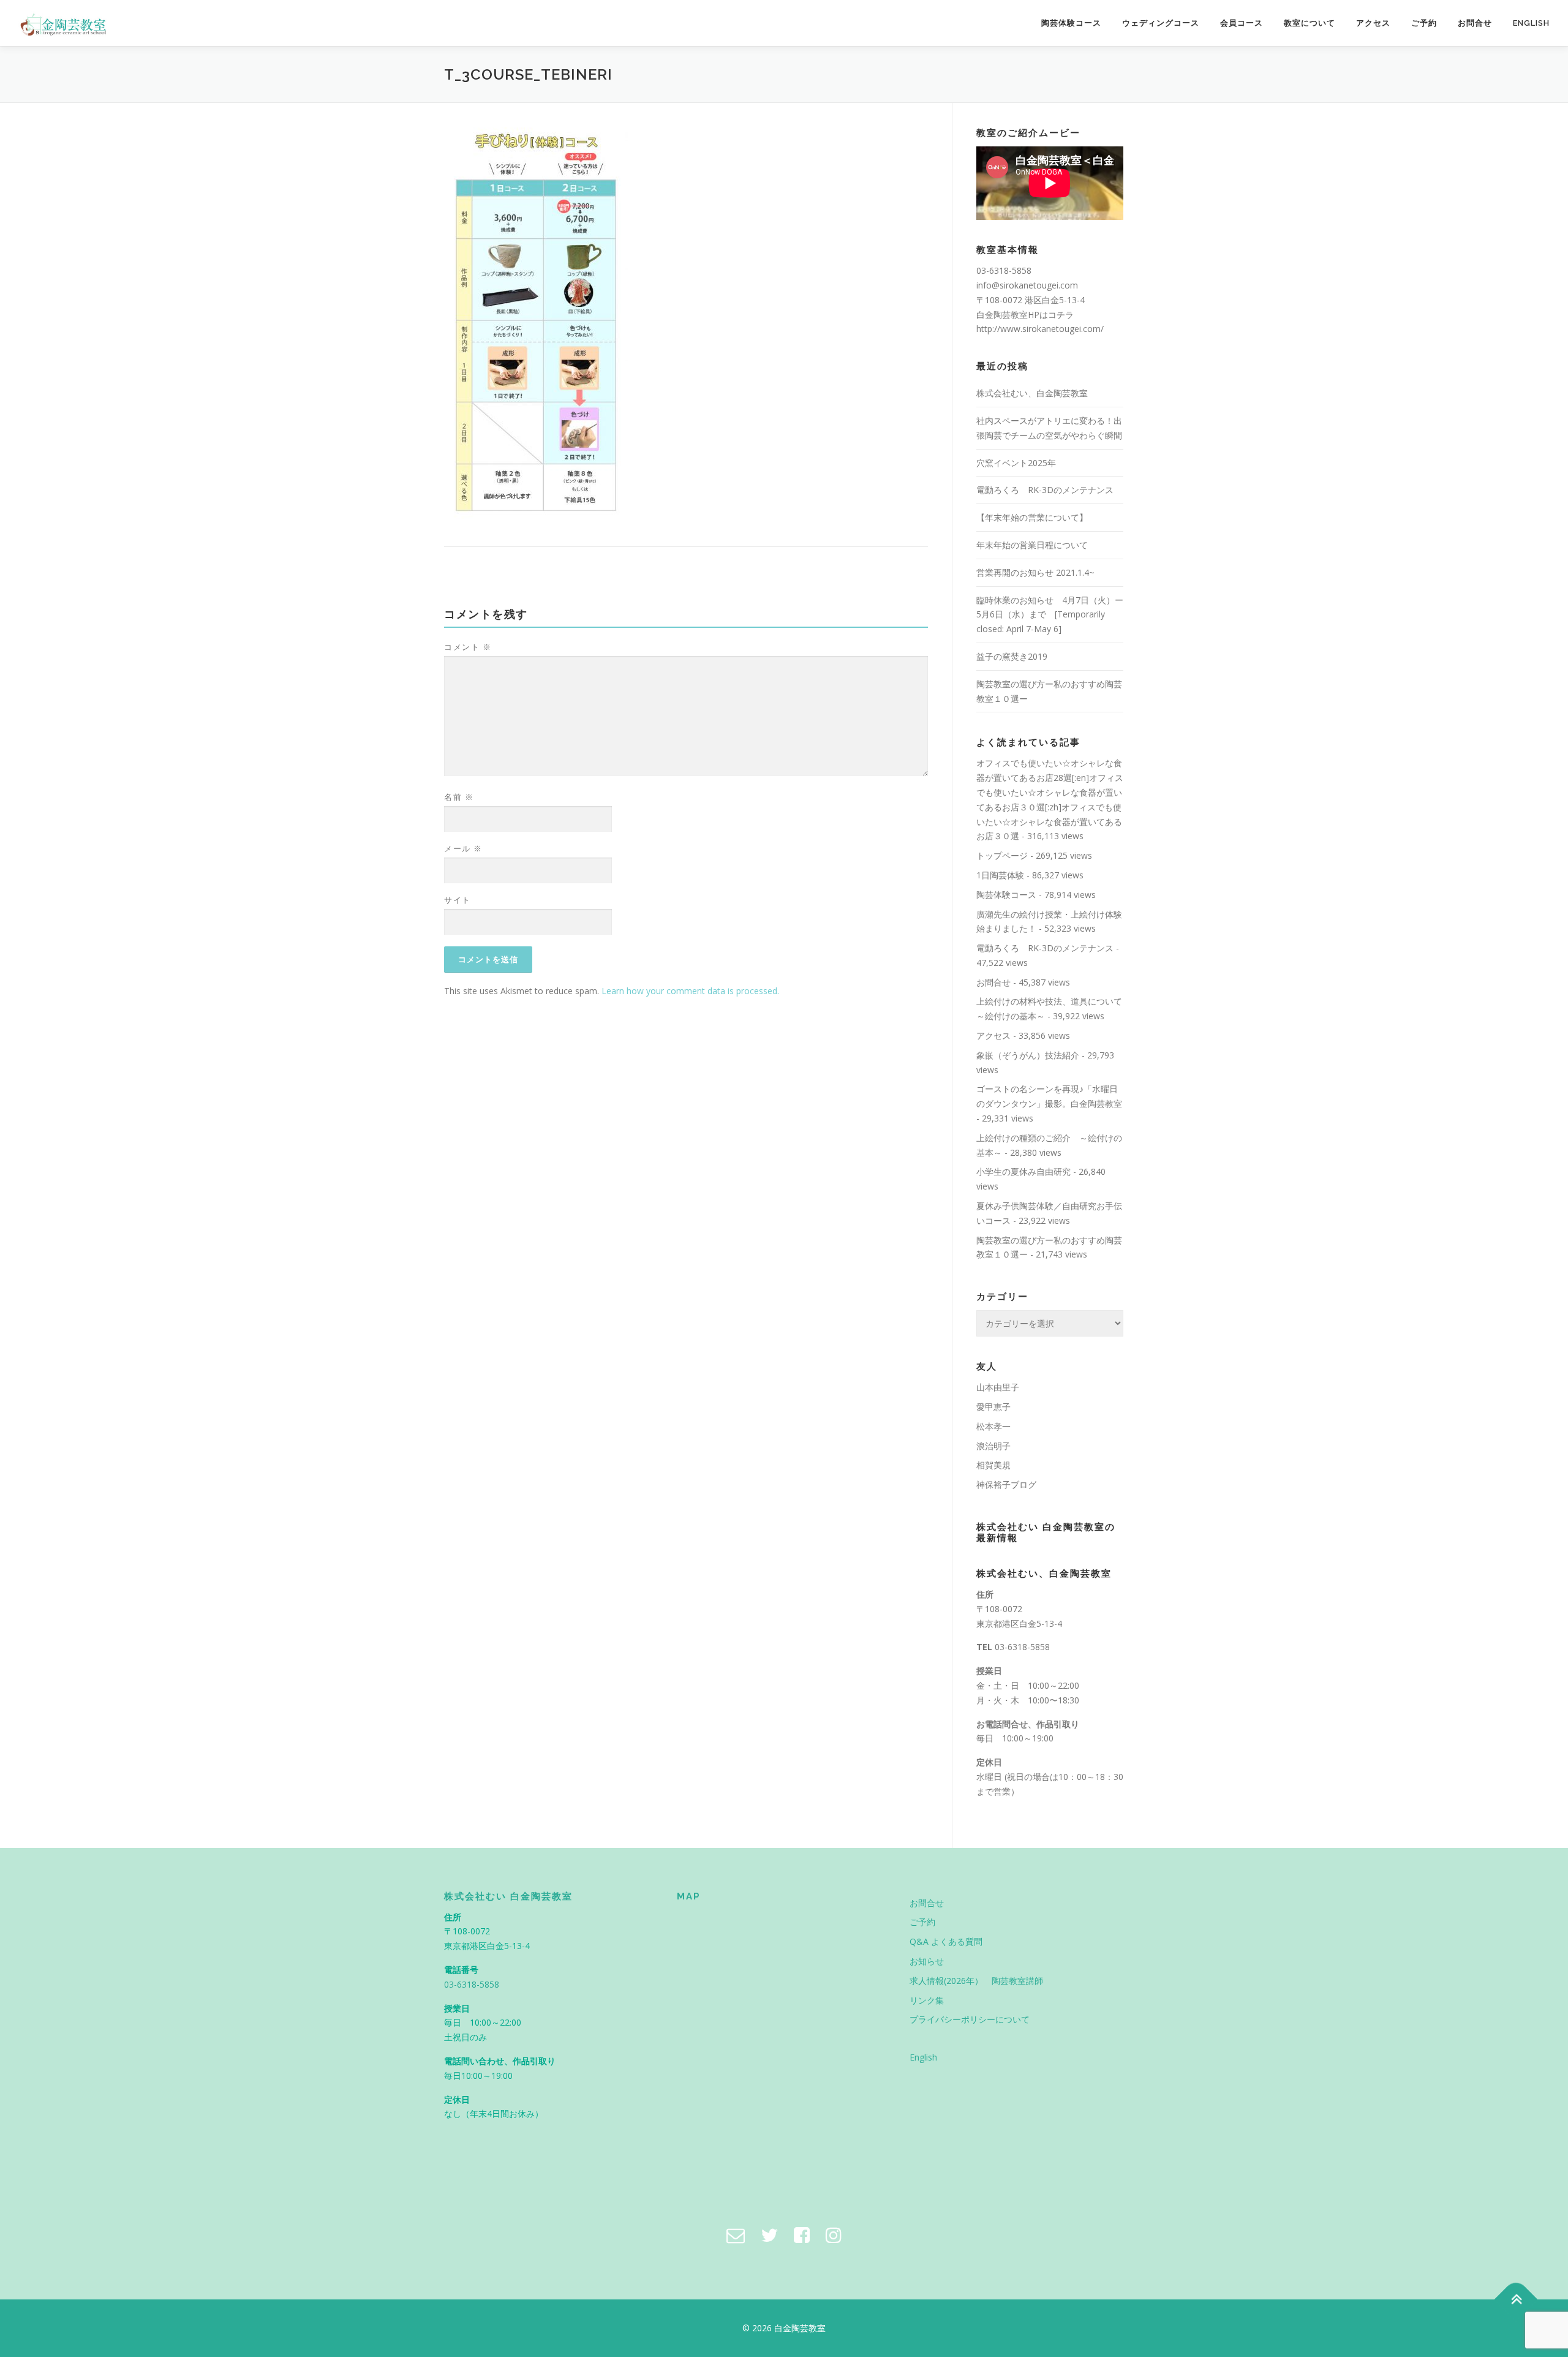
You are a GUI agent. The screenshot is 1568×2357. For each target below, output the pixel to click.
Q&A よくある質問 (946, 1941)
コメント (468, 647)
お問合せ (1475, 23)
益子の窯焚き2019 (1012, 656)
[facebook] (802, 2235)
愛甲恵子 (993, 1407)
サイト (458, 900)
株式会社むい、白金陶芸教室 (1032, 393)
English (1531, 23)
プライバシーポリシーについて (970, 2019)
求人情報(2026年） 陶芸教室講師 (976, 1981)
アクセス (1373, 23)
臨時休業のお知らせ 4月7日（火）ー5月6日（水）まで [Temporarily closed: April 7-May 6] (1050, 615)
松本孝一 (993, 1426)
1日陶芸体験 (1000, 875)
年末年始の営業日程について (1032, 545)
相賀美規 (993, 1465)
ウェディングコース (1161, 23)
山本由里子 (998, 1387)
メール (463, 848)
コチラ (1061, 315)
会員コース (1242, 23)
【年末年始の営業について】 (1032, 517)
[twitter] (769, 2235)
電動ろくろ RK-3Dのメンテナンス (1045, 490)
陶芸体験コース (1071, 23)
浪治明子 (993, 1446)
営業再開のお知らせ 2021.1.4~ (1035, 572)
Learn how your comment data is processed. (690, 991)
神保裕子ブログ (1006, 1484)
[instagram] (834, 2235)
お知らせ (927, 1961)
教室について (1310, 23)
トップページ (1002, 855)
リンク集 (927, 2000)
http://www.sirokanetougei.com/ (1040, 329)
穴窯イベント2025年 (1016, 463)
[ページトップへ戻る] (1516, 2300)
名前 (459, 797)
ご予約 (1424, 23)
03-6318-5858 (1022, 1647)
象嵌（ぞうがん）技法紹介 (1028, 1055)
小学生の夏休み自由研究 (1023, 1171)
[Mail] (736, 2235)
